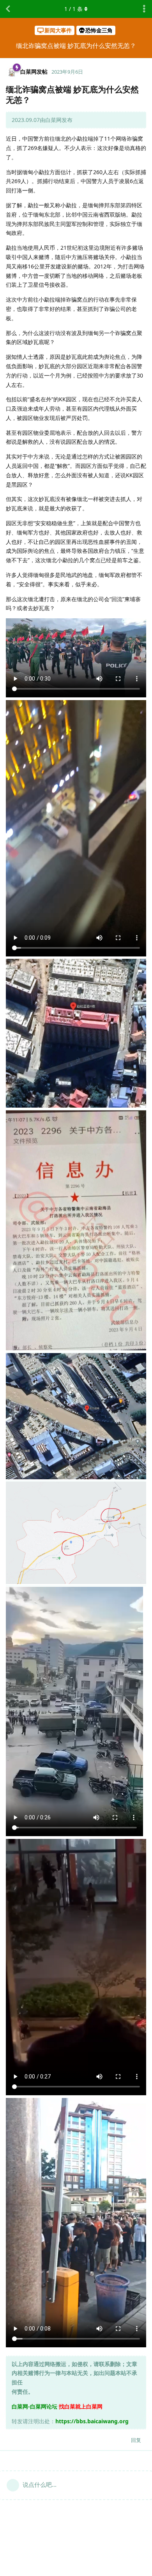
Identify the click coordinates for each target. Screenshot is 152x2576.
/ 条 (73, 9)
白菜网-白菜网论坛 (34, 2406)
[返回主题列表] (8, 9)
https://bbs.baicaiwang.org (92, 2421)
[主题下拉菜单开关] (144, 9)
